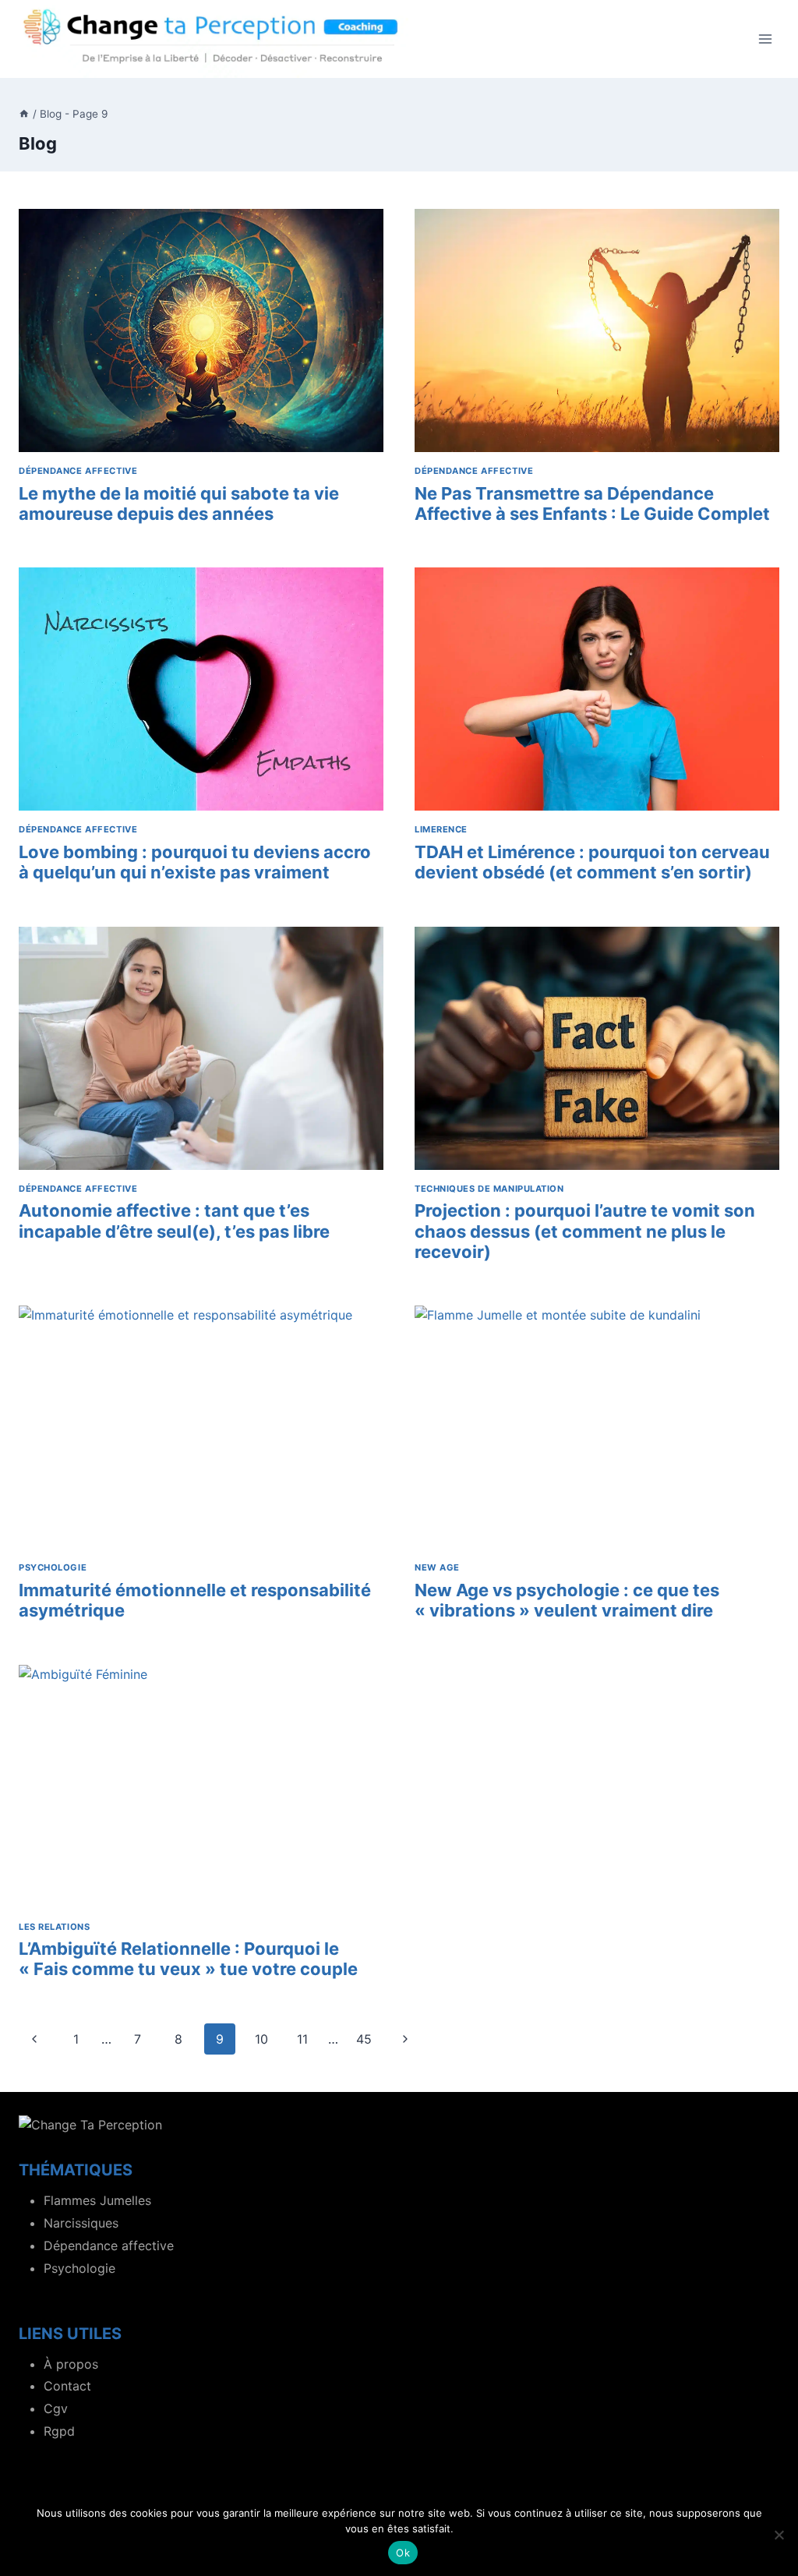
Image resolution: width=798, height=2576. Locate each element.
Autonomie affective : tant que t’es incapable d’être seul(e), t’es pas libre (174, 1221)
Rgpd (59, 2431)
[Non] (779, 2535)
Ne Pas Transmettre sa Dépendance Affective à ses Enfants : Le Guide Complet (592, 504)
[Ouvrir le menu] (765, 39)
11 (302, 2039)
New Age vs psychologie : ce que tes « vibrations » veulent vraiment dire (567, 1600)
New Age (437, 1567)
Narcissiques (81, 2223)
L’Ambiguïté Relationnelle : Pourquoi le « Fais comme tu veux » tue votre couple (188, 1959)
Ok (403, 2553)
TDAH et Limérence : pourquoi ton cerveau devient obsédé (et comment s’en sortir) (592, 862)
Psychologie (53, 1567)
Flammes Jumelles (97, 2200)
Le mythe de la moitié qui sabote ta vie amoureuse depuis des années (179, 504)
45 (364, 2039)
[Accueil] (24, 114)
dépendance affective (78, 471)
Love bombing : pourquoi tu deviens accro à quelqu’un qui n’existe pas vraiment (195, 862)
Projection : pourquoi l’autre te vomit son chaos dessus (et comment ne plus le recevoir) (585, 1231)
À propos (71, 2364)
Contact (67, 2386)
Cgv (56, 2408)
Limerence (441, 829)
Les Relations (54, 1927)
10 (261, 2039)
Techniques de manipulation (489, 1189)
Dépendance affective (109, 2246)
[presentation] (201, 330)
